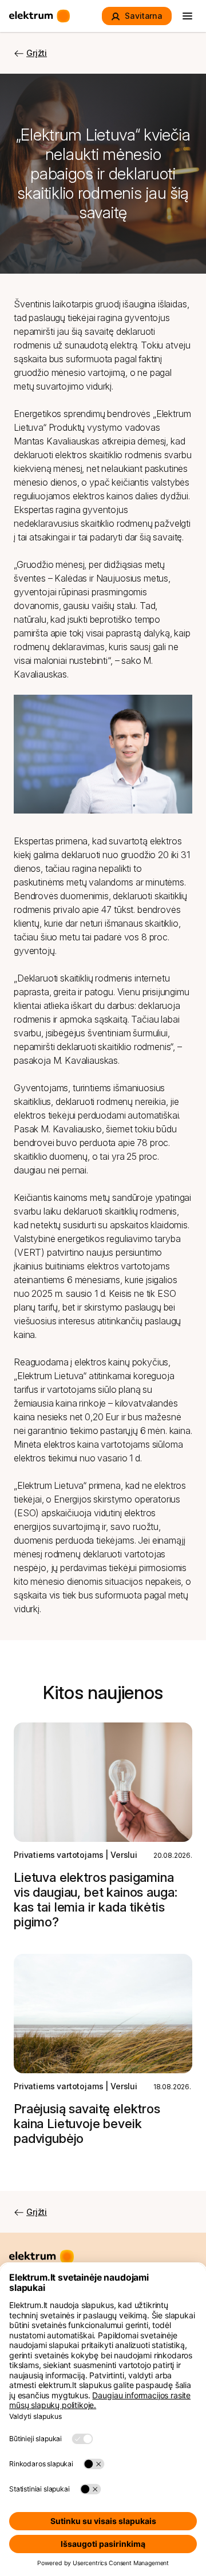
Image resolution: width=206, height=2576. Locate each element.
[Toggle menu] (188, 16)
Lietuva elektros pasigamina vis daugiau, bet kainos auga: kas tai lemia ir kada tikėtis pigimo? (95, 1900)
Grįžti (37, 53)
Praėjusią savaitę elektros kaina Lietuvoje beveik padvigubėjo (87, 2124)
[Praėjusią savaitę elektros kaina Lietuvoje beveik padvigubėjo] (103, 2014)
